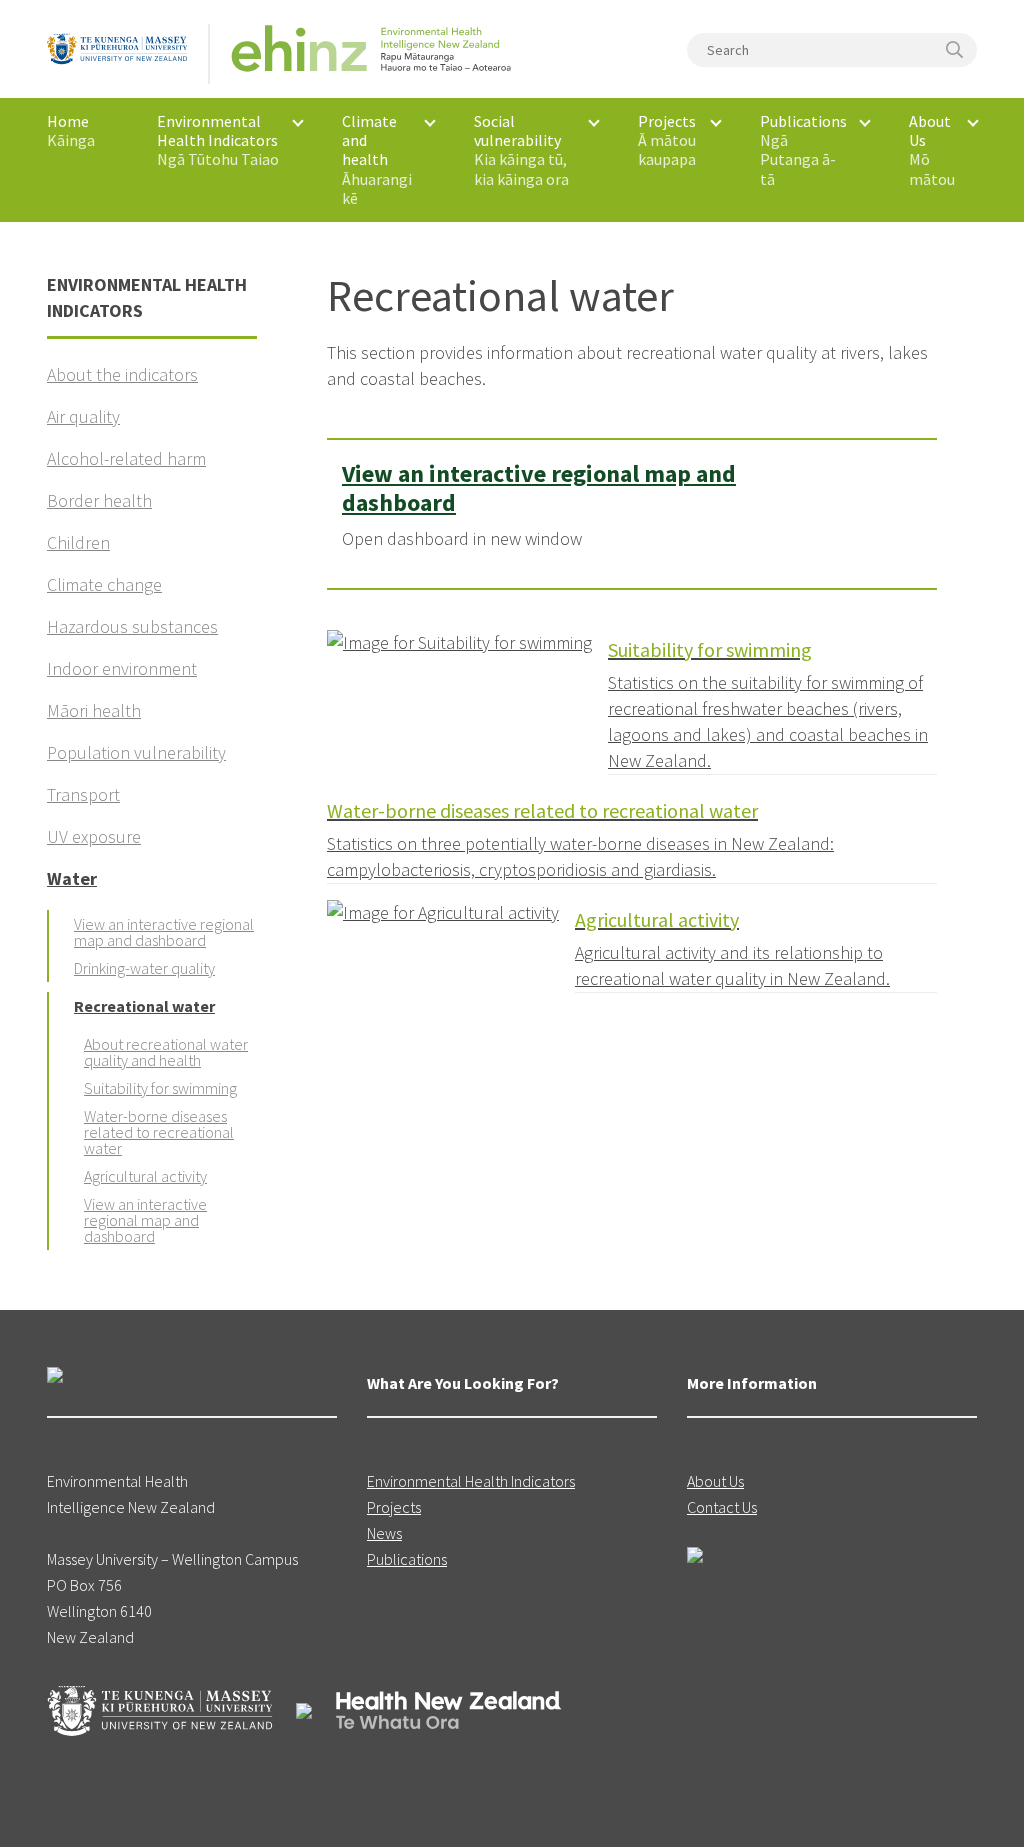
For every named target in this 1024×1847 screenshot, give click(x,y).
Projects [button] (667, 140)
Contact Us (722, 1507)
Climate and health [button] (377, 159)
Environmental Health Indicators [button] (218, 140)
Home (71, 130)
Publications (407, 1559)
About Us (715, 1481)
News (384, 1533)
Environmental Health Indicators (471, 1481)
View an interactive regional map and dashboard (539, 488)
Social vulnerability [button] (521, 150)
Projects (394, 1507)
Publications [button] (803, 150)
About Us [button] (932, 150)
